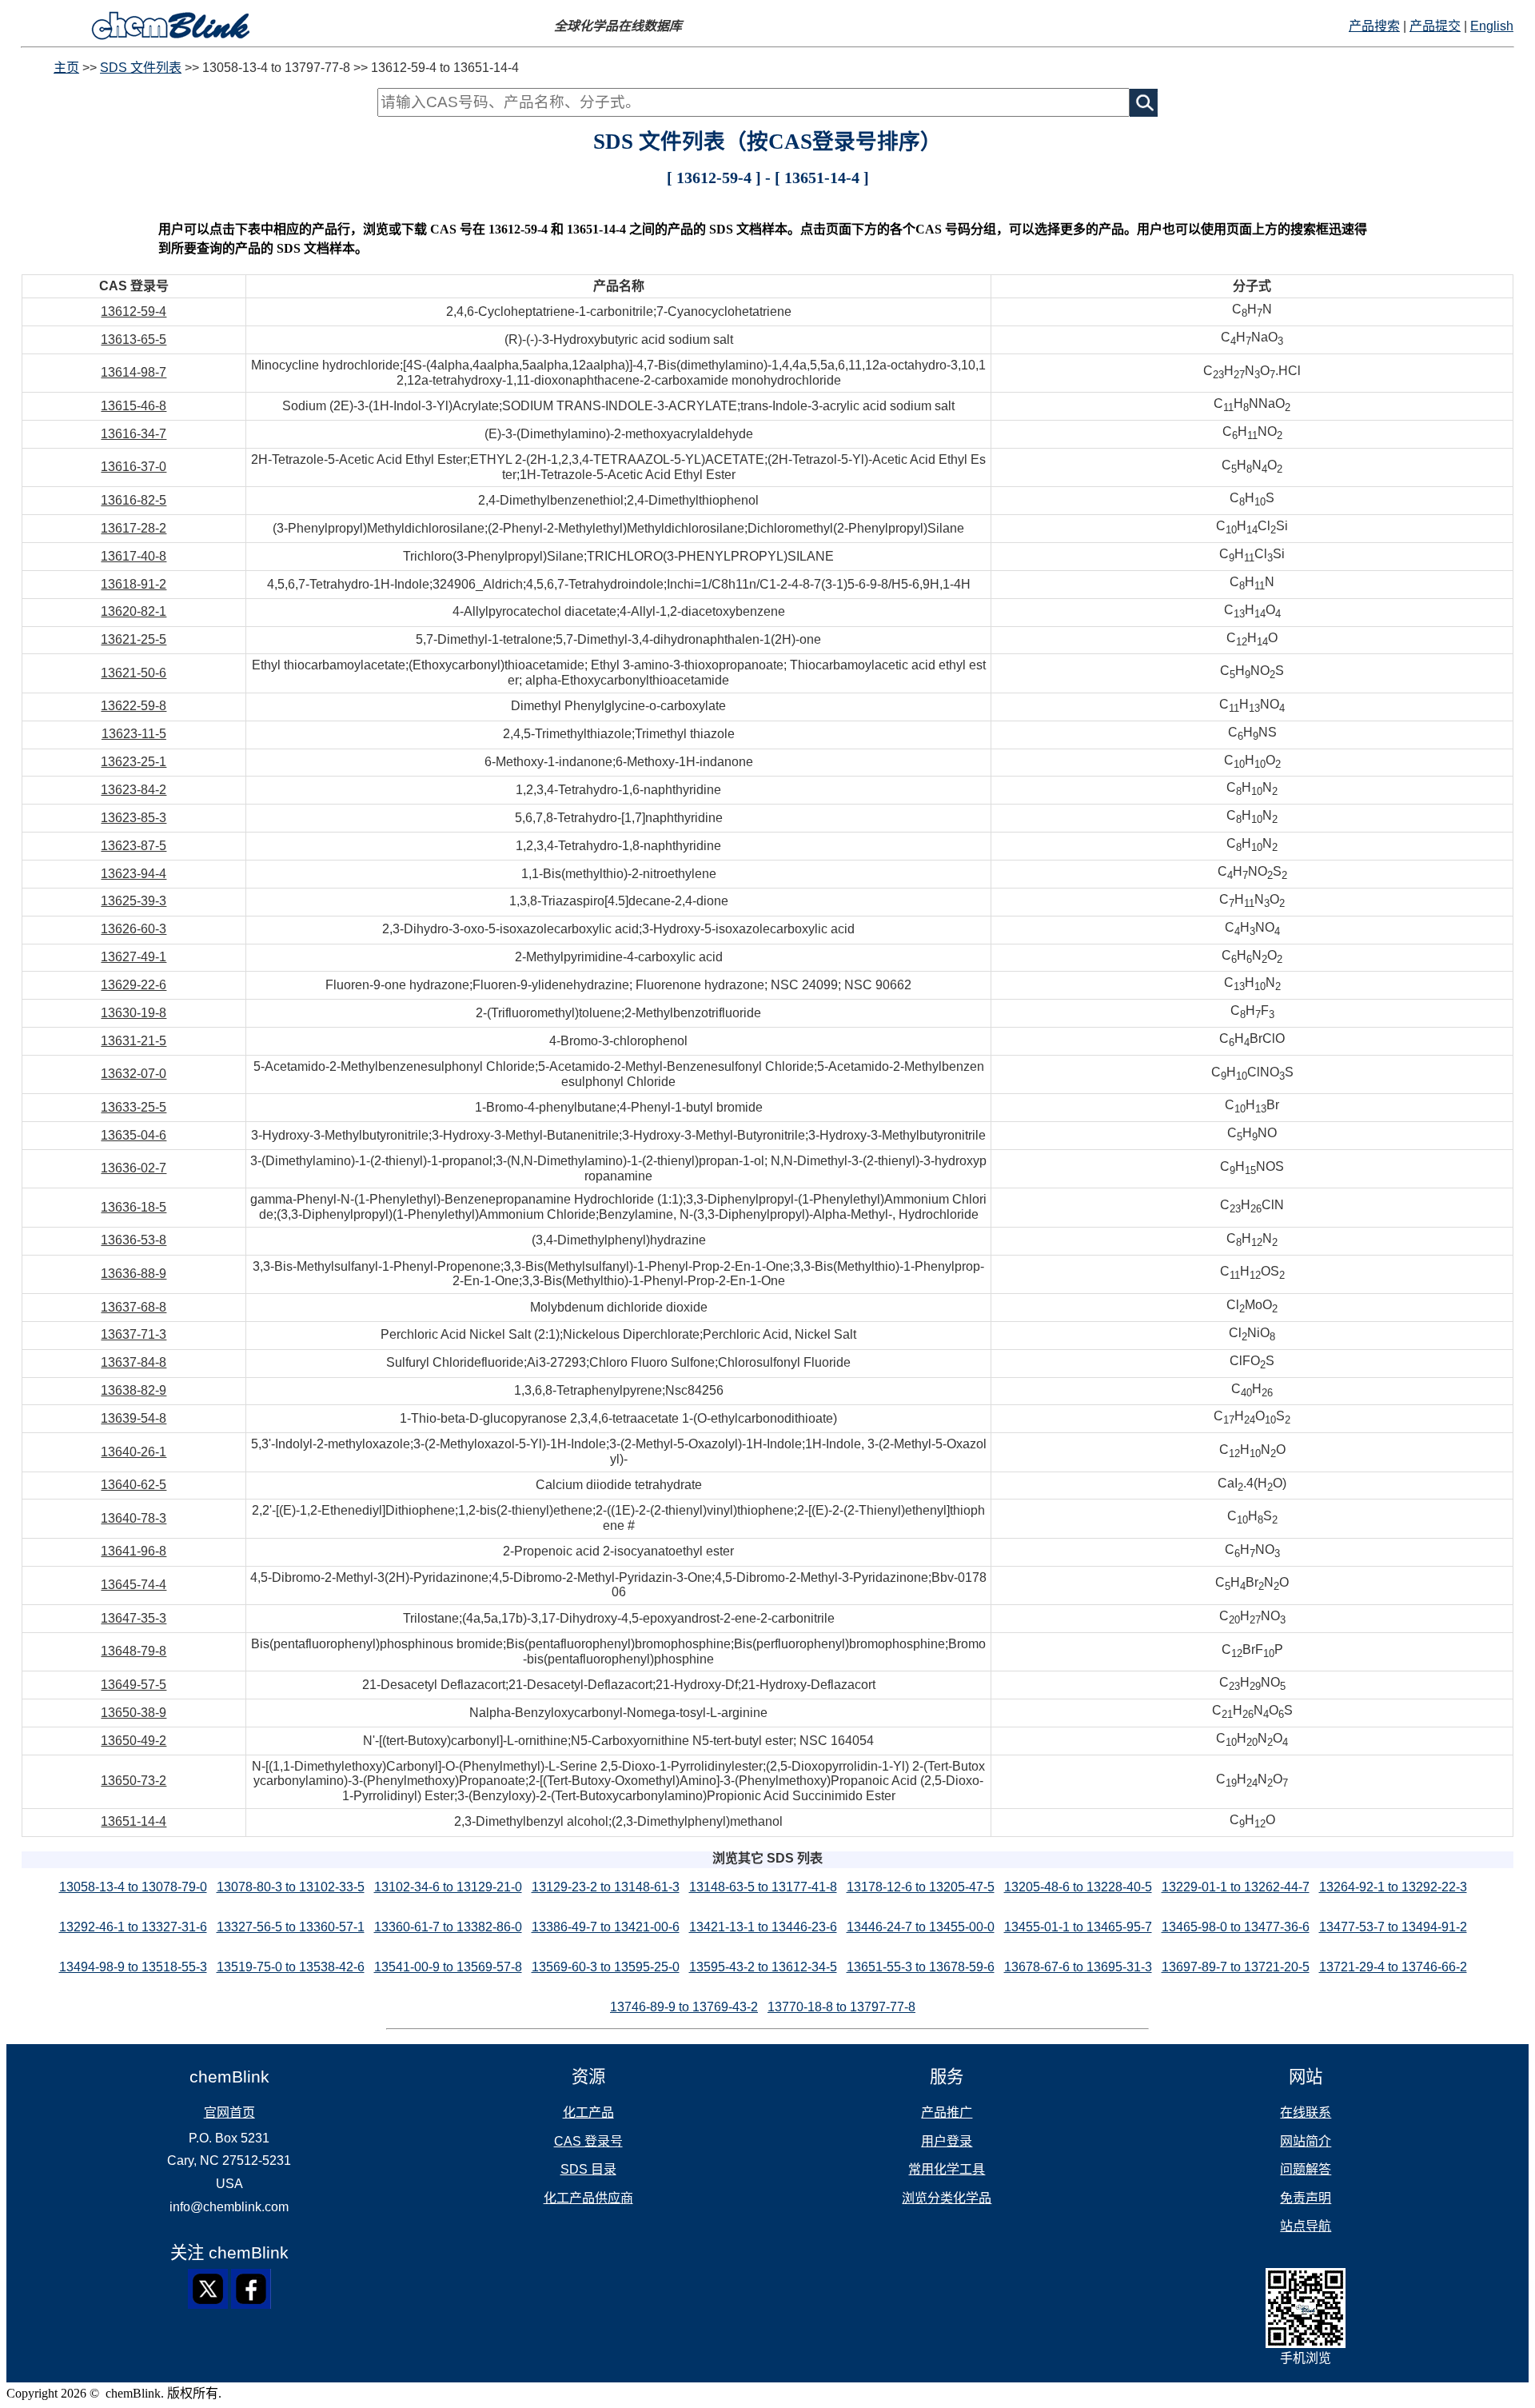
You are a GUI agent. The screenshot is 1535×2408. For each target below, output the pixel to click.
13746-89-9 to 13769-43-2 (684, 2007)
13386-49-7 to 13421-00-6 (606, 1927)
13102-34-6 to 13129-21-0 (448, 1887)
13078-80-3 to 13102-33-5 (291, 1887)
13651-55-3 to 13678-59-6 (921, 1967)
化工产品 (588, 2112)
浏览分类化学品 (947, 2198)
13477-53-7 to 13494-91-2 (1393, 1927)
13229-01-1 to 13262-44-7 (1236, 1887)
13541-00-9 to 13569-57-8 (448, 1967)
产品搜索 (1374, 26)
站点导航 (1306, 2226)
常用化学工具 (947, 2169)
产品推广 (947, 2112)
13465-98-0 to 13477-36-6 (1236, 1927)
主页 (66, 68)
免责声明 (1306, 2198)
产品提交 (1435, 26)
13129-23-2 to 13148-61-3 (606, 1887)
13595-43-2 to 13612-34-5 (763, 1967)
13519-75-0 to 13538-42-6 (291, 1967)
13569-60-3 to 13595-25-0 (606, 1967)
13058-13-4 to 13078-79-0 (133, 1887)
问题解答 (1306, 2169)
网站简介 (1306, 2141)
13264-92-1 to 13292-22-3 (1393, 1887)
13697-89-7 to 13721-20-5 (1236, 1967)
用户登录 (947, 2141)
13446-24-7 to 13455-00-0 (921, 1927)
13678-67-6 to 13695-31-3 (1078, 1967)
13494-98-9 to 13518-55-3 (133, 1967)
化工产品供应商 (588, 2198)
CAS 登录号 (588, 2141)
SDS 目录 (588, 2169)
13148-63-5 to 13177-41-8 (763, 1887)
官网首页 (229, 2112)
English (1492, 26)
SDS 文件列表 (141, 68)
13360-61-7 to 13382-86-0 (448, 1927)
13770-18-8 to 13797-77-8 (841, 2007)
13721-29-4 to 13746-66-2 (1393, 1967)
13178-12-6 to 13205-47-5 (921, 1887)
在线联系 (1306, 2112)
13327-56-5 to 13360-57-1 (291, 1927)
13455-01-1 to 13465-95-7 (1078, 1927)
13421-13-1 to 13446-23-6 (763, 1927)
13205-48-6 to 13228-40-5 (1078, 1887)
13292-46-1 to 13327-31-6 (133, 1927)
